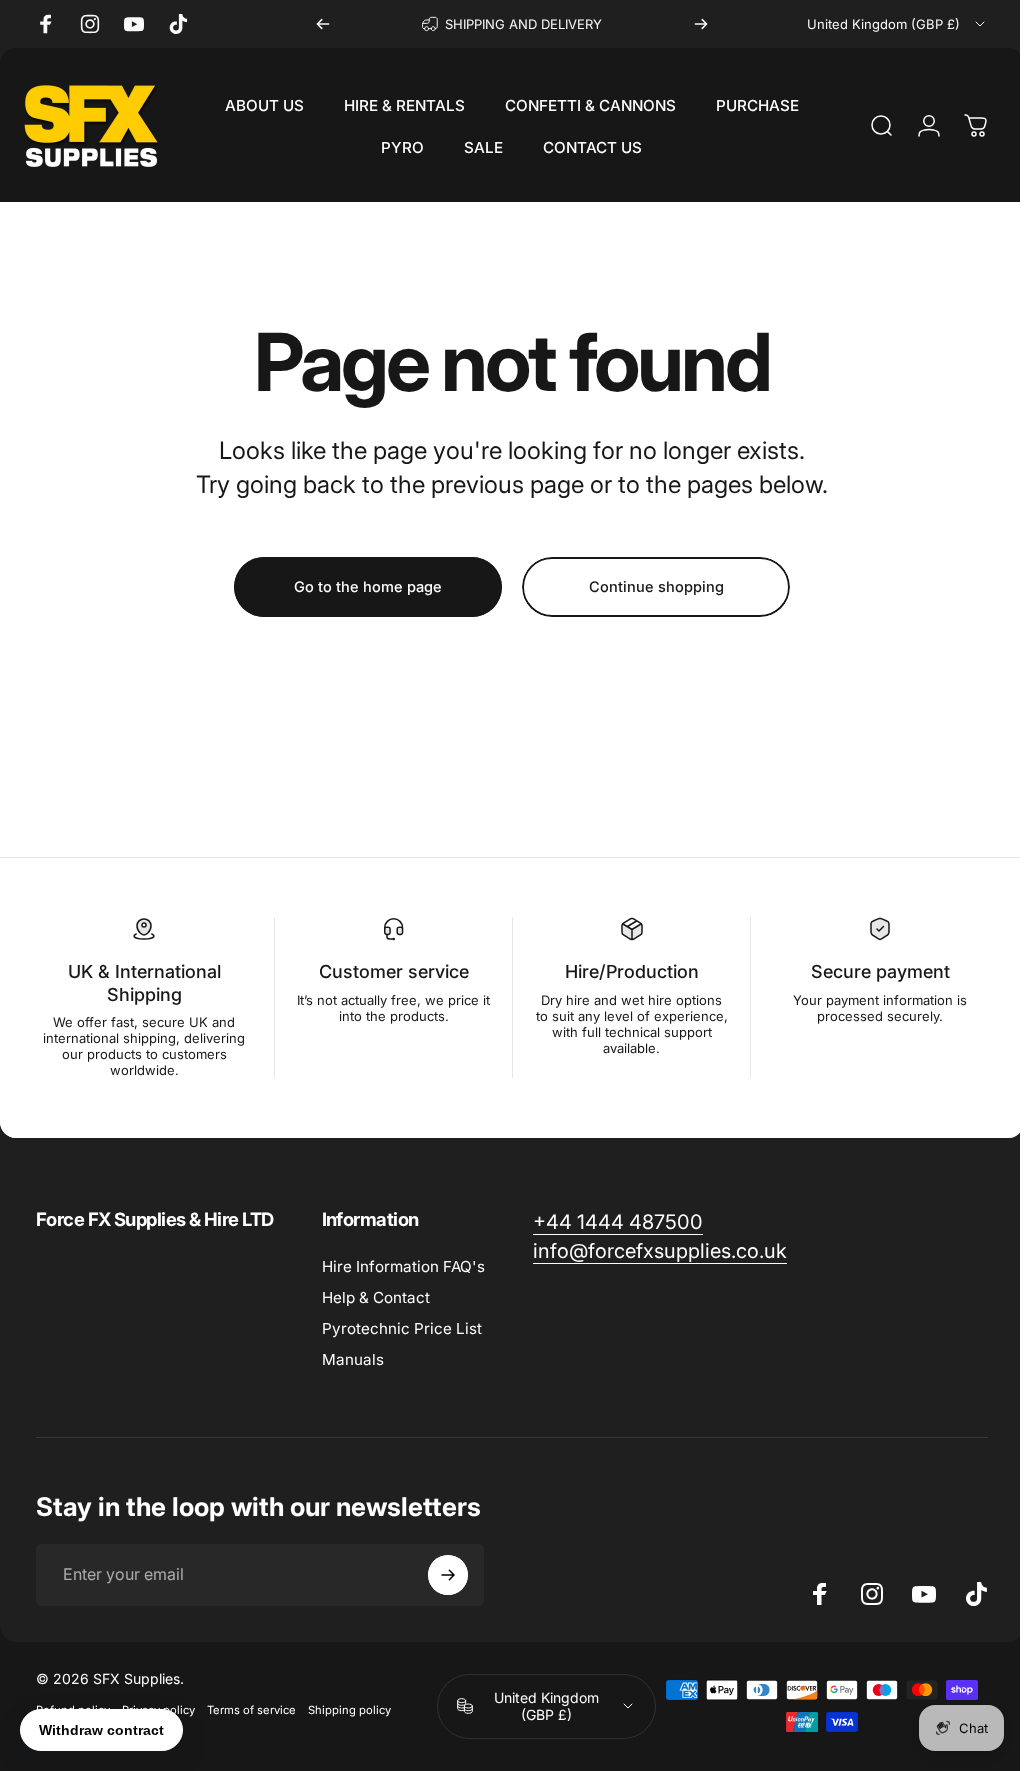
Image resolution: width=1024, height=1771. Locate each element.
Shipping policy (349, 1710)
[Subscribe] (448, 1575)
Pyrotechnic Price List (402, 1328)
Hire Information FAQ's (403, 1266)
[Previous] (323, 24)
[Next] (701, 24)
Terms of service (251, 1710)
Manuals (353, 1359)
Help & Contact (376, 1297)
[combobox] (897, 24)
